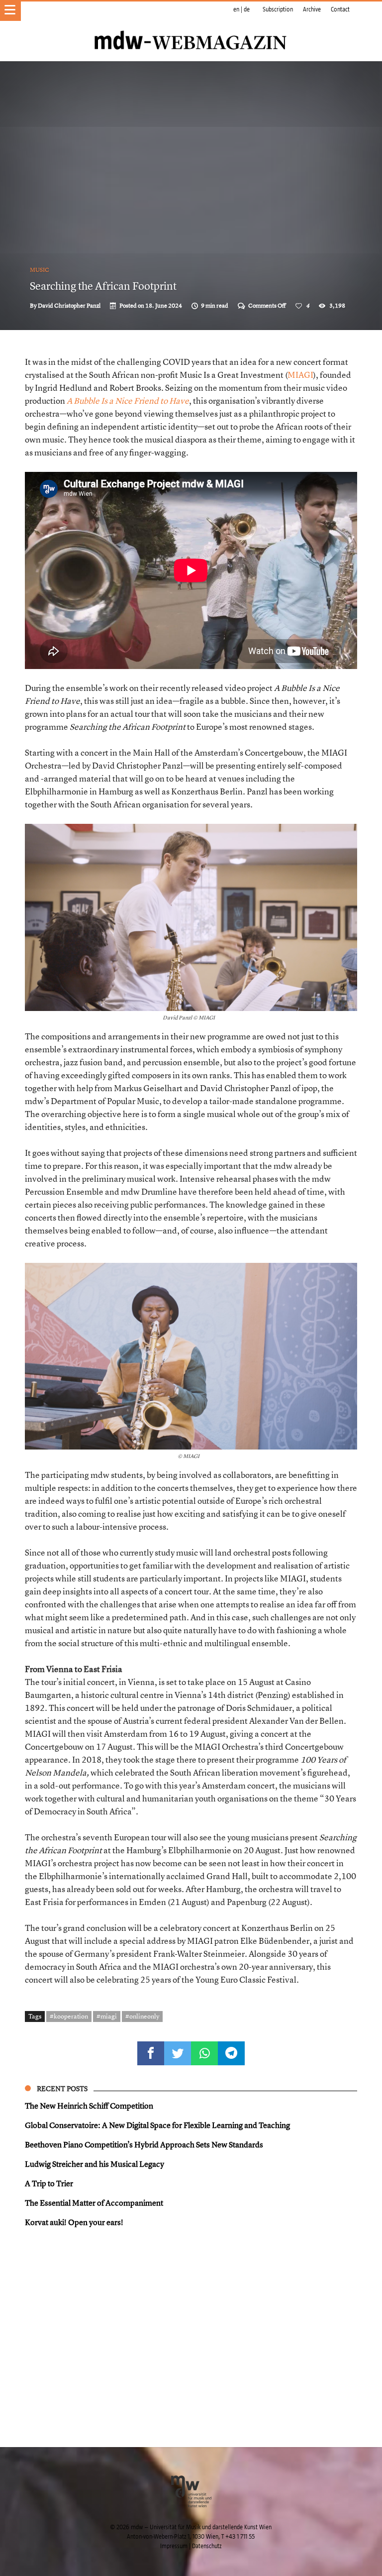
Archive (312, 9)
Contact (340, 9)
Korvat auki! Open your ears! (74, 2222)
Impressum (174, 2546)
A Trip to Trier (49, 2183)
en (236, 9)
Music (40, 270)
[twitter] (178, 2053)
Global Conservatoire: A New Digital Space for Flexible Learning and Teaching (157, 2125)
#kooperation (69, 2016)
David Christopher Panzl (69, 306)
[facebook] (151, 2053)
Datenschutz (207, 2546)
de (247, 9)
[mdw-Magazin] (191, 27)
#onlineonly (142, 2016)
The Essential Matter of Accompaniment (94, 2203)
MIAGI (300, 375)
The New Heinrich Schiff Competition (89, 2106)
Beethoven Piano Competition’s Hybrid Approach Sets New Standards (144, 2144)
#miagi (107, 2016)
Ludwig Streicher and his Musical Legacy (95, 2164)
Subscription (278, 9)
